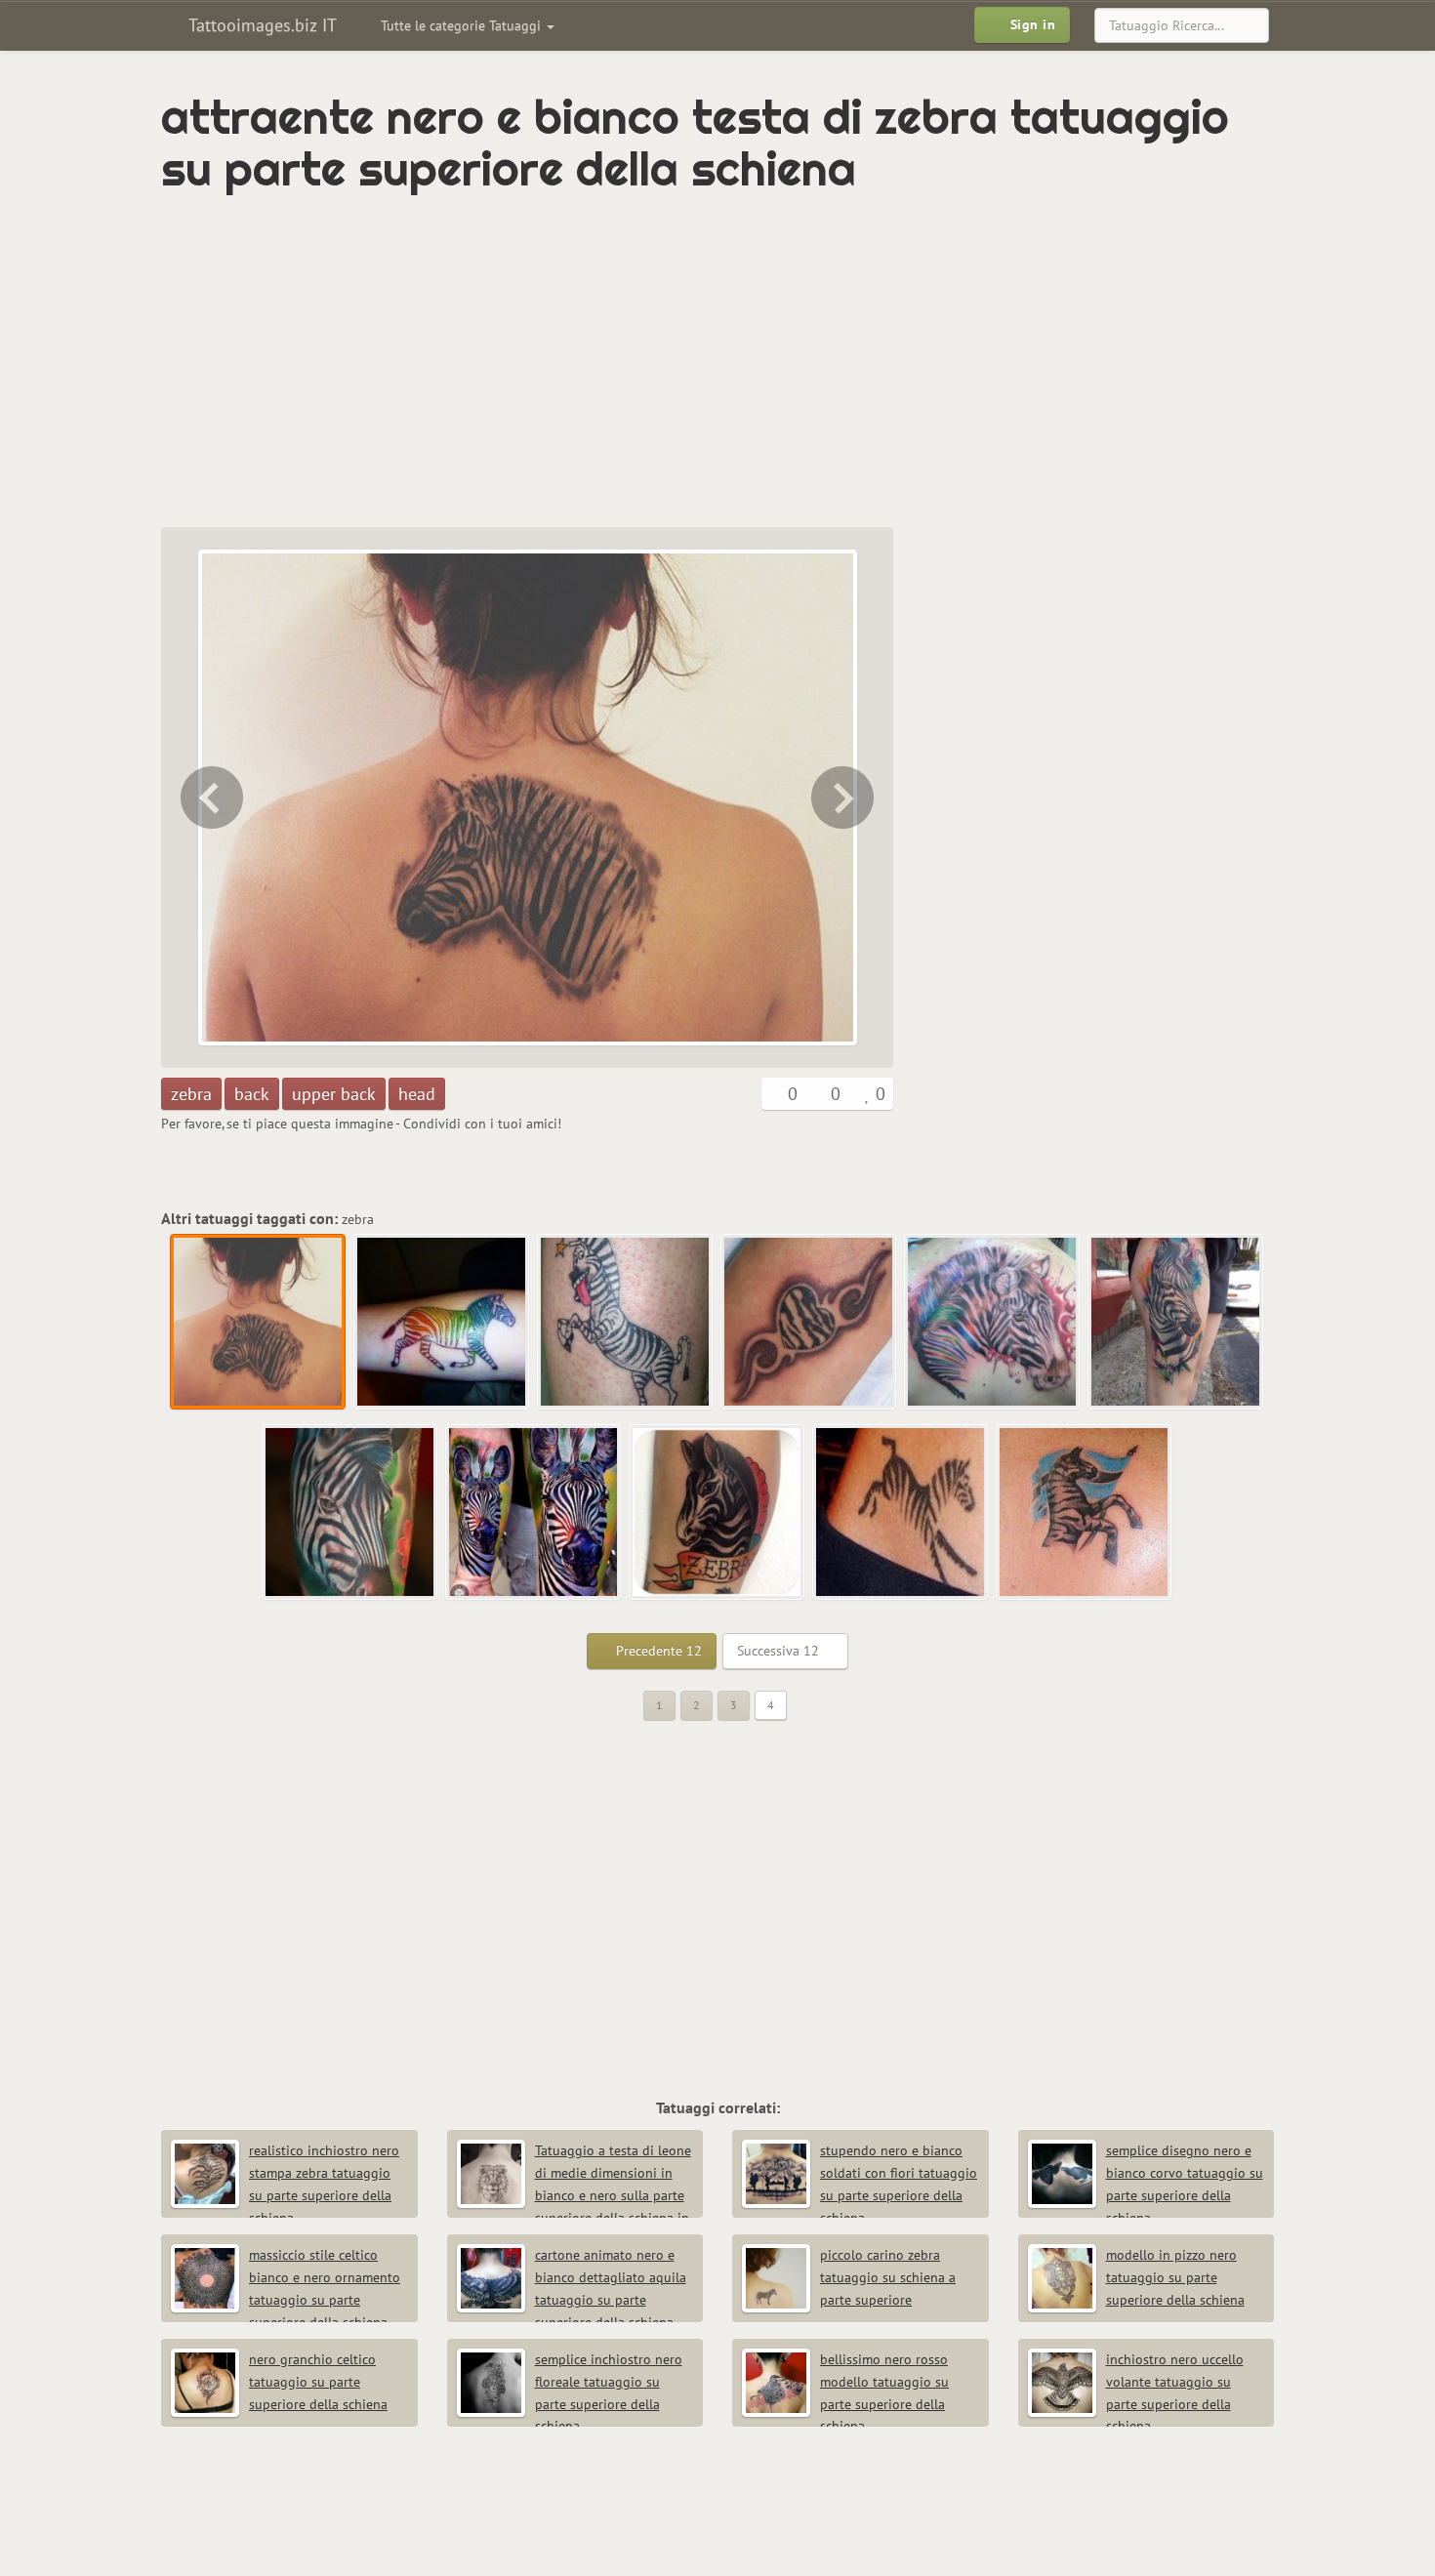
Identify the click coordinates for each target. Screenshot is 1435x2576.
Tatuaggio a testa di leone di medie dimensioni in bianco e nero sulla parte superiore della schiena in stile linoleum (574, 2195)
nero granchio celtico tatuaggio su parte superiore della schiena (318, 2382)
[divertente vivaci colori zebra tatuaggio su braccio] (844, 797)
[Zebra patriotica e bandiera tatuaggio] (1085, 1513)
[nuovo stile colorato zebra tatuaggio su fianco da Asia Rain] (1176, 1323)
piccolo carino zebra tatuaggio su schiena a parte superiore (888, 2277)
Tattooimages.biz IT (260, 25)
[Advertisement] (635, 361)
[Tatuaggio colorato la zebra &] (717, 1513)
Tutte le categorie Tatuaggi (463, 25)
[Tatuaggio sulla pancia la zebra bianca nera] (901, 1513)
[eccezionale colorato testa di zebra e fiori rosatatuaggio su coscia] (210, 797)
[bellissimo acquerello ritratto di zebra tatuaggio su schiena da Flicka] (993, 1323)
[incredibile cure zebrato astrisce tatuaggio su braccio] (809, 1323)
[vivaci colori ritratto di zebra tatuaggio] (350, 1513)
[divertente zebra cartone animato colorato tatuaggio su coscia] (626, 1323)
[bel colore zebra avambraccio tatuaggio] (534, 1513)
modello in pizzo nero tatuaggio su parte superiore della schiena (1175, 2277)
